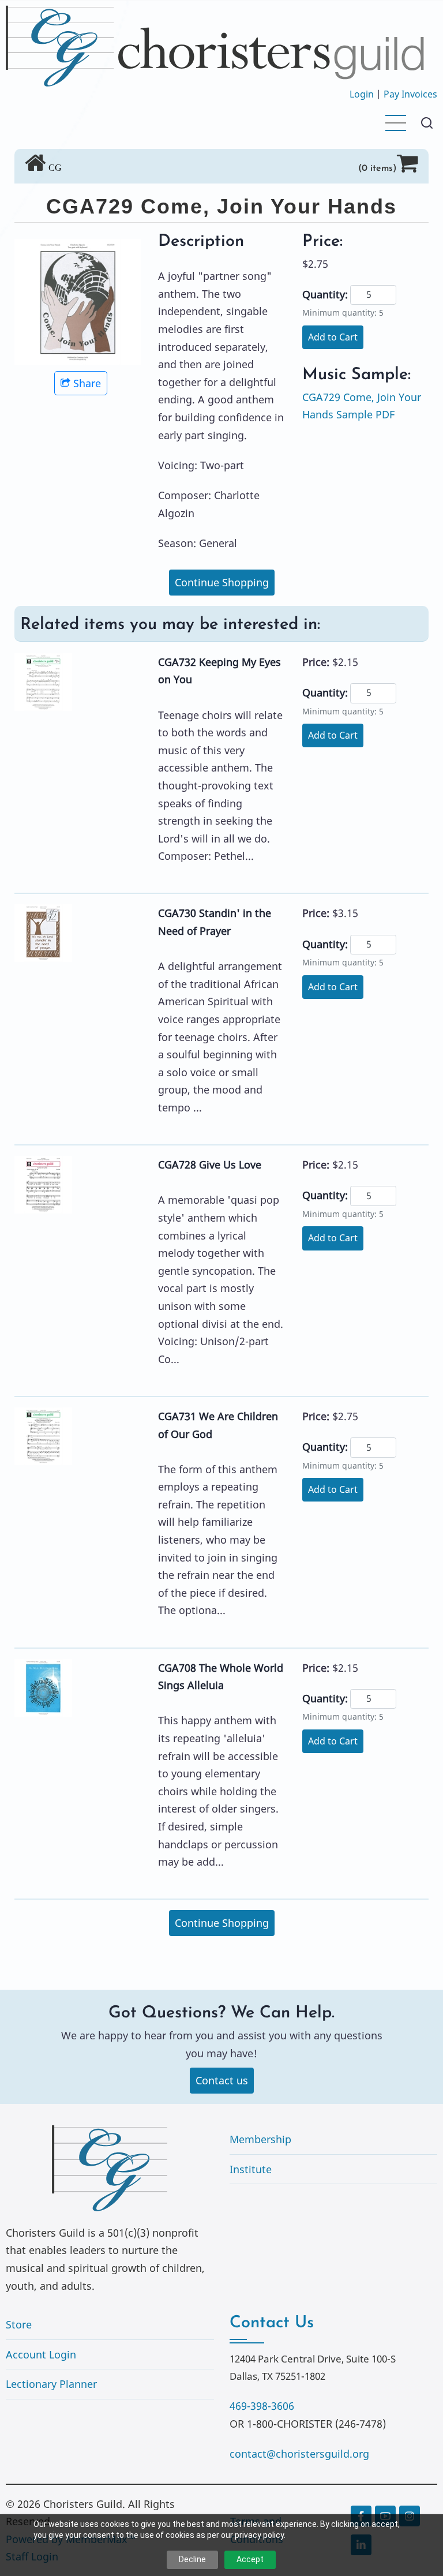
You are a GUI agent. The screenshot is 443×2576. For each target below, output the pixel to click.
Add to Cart (333, 337)
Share (87, 383)
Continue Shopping (222, 582)
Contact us (222, 2080)
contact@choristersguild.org (299, 2454)
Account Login (41, 2354)
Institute (251, 2169)
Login (362, 94)
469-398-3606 (262, 2406)
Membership (260, 2139)
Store (19, 2324)
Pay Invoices (410, 94)
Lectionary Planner (51, 2384)
